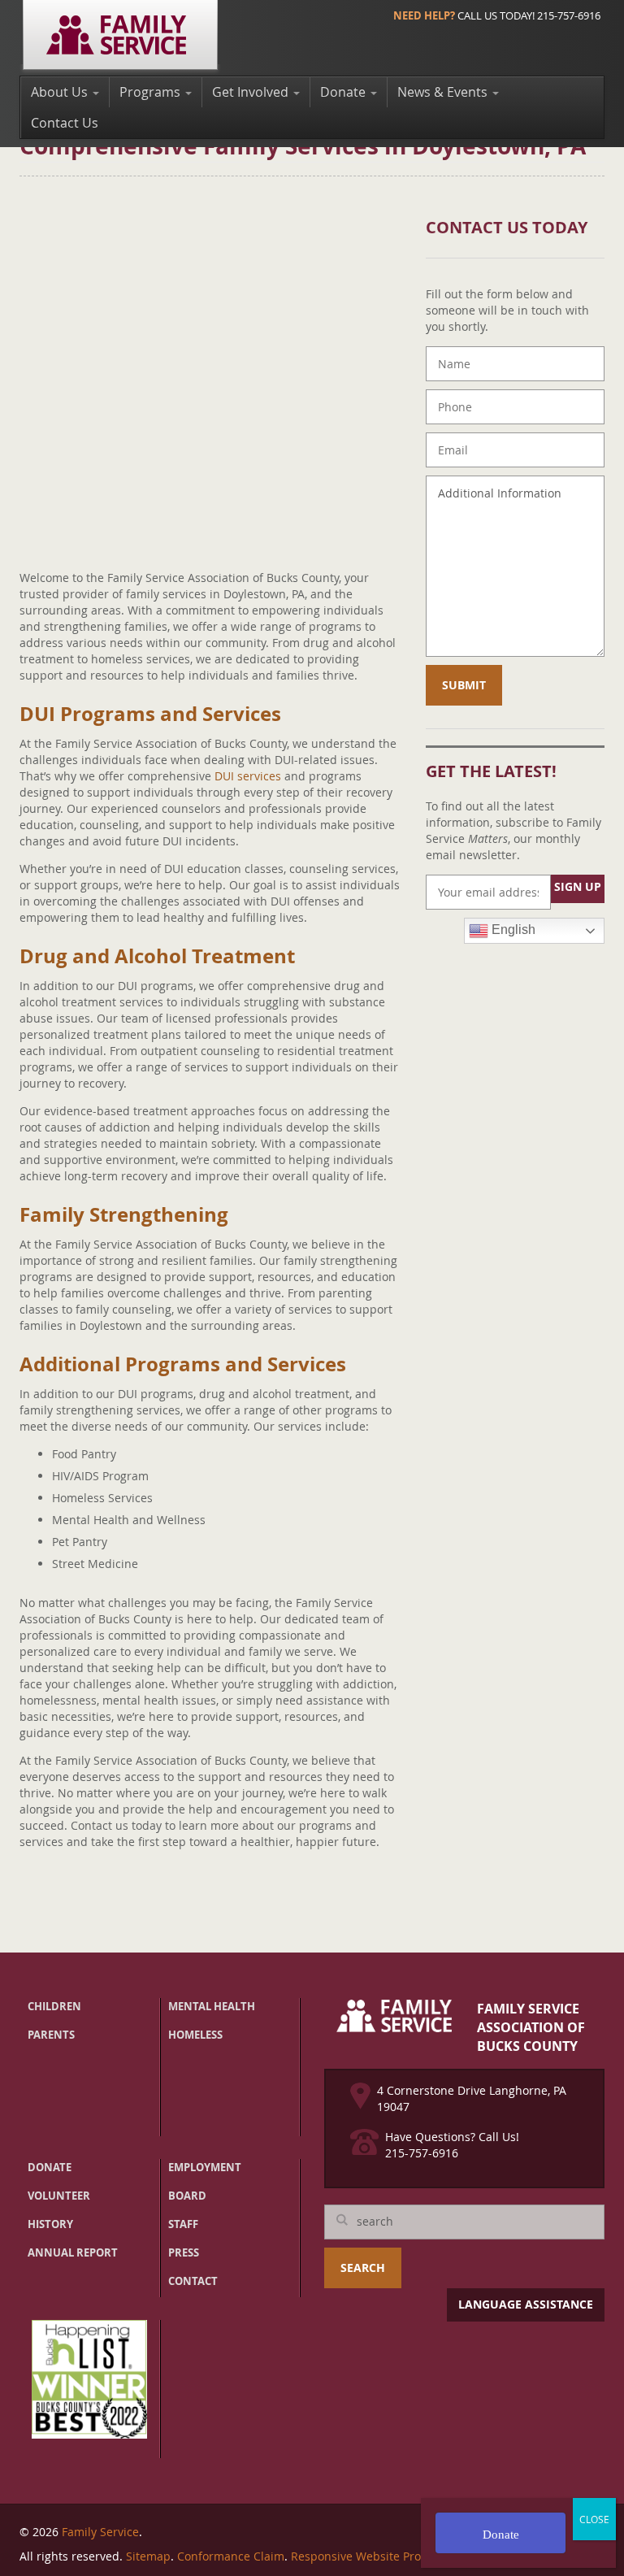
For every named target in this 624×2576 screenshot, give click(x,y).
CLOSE (594, 2519)
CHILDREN (54, 2006)
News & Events (444, 92)
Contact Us (65, 123)
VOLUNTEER (59, 2196)
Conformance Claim (231, 2556)
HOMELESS (195, 2035)
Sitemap (148, 2556)
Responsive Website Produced (373, 2556)
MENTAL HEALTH (212, 2006)
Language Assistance (526, 2304)
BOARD (187, 2196)
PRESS (184, 2252)
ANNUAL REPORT (73, 2252)
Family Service (100, 2532)
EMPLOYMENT (205, 2167)
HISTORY (50, 2224)
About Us (61, 92)
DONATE (50, 2167)
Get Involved (252, 92)
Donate (344, 92)
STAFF (183, 2224)
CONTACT (193, 2281)
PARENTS (51, 2035)
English (512, 930)
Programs (152, 92)
